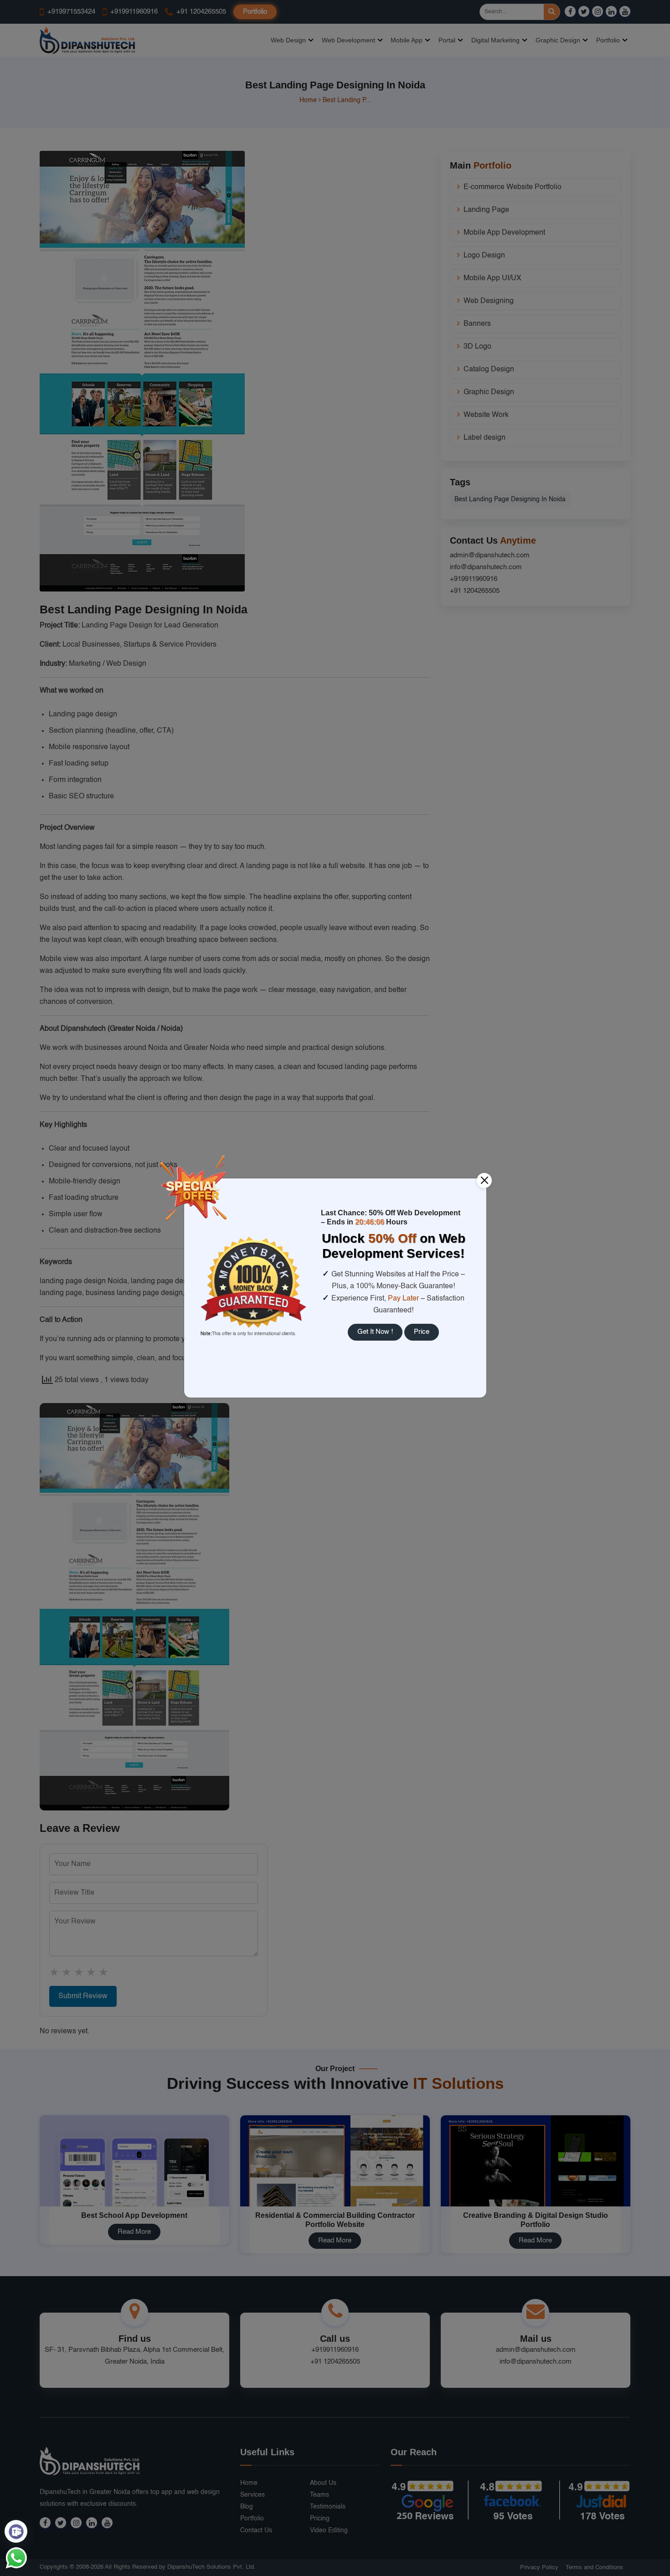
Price (422, 1332)
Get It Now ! (375, 1332)
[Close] (484, 1180)
